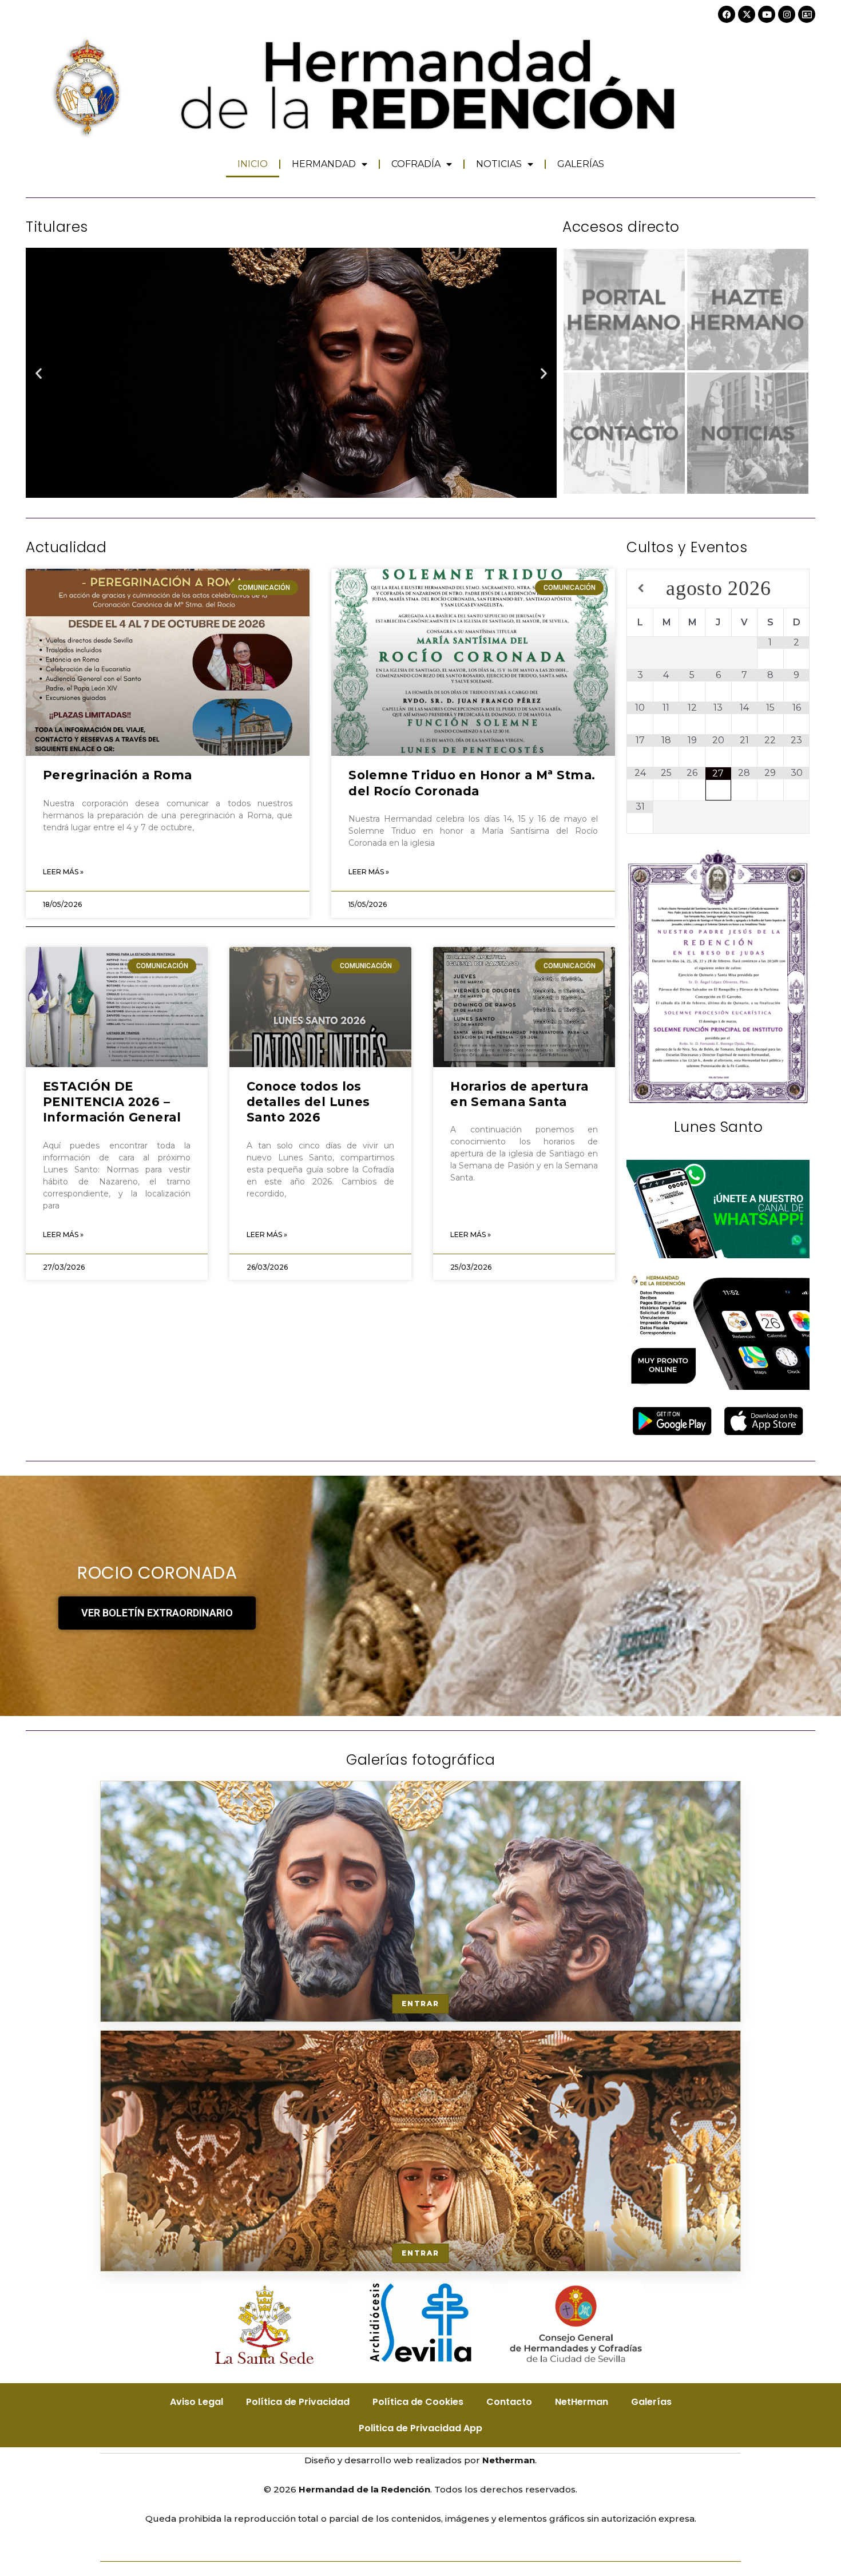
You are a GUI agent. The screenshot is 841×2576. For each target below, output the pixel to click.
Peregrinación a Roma (117, 775)
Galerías (651, 2402)
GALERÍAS (581, 164)
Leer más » (63, 872)
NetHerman (582, 2402)
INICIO (253, 164)
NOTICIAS (499, 164)
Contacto (509, 2402)
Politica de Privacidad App (420, 2428)
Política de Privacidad (298, 2402)
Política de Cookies (418, 2402)
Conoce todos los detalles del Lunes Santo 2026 (308, 1102)
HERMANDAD (324, 164)
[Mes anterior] (640, 588)
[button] (39, 373)
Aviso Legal (197, 2402)
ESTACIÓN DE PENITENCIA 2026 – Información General (112, 1102)
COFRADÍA (416, 164)
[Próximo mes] (797, 588)
